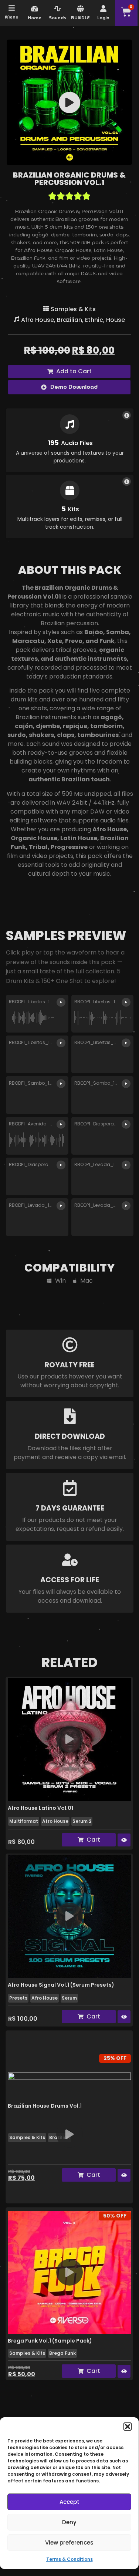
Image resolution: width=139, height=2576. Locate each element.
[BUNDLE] (80, 9)
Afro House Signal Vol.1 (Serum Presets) (61, 1985)
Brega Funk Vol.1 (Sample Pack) (50, 2341)
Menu (12, 17)
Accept (69, 2502)
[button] (128, 2427)
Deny (69, 2522)
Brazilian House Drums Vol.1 (45, 2106)
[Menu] (12, 8)
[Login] (103, 9)
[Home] (35, 9)
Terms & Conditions (69, 2559)
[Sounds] (57, 9)
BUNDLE (80, 18)
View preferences (69, 2543)
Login (103, 18)
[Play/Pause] (69, 102)
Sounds (57, 18)
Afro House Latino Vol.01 (40, 1808)
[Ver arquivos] (127, 415)
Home (35, 18)
